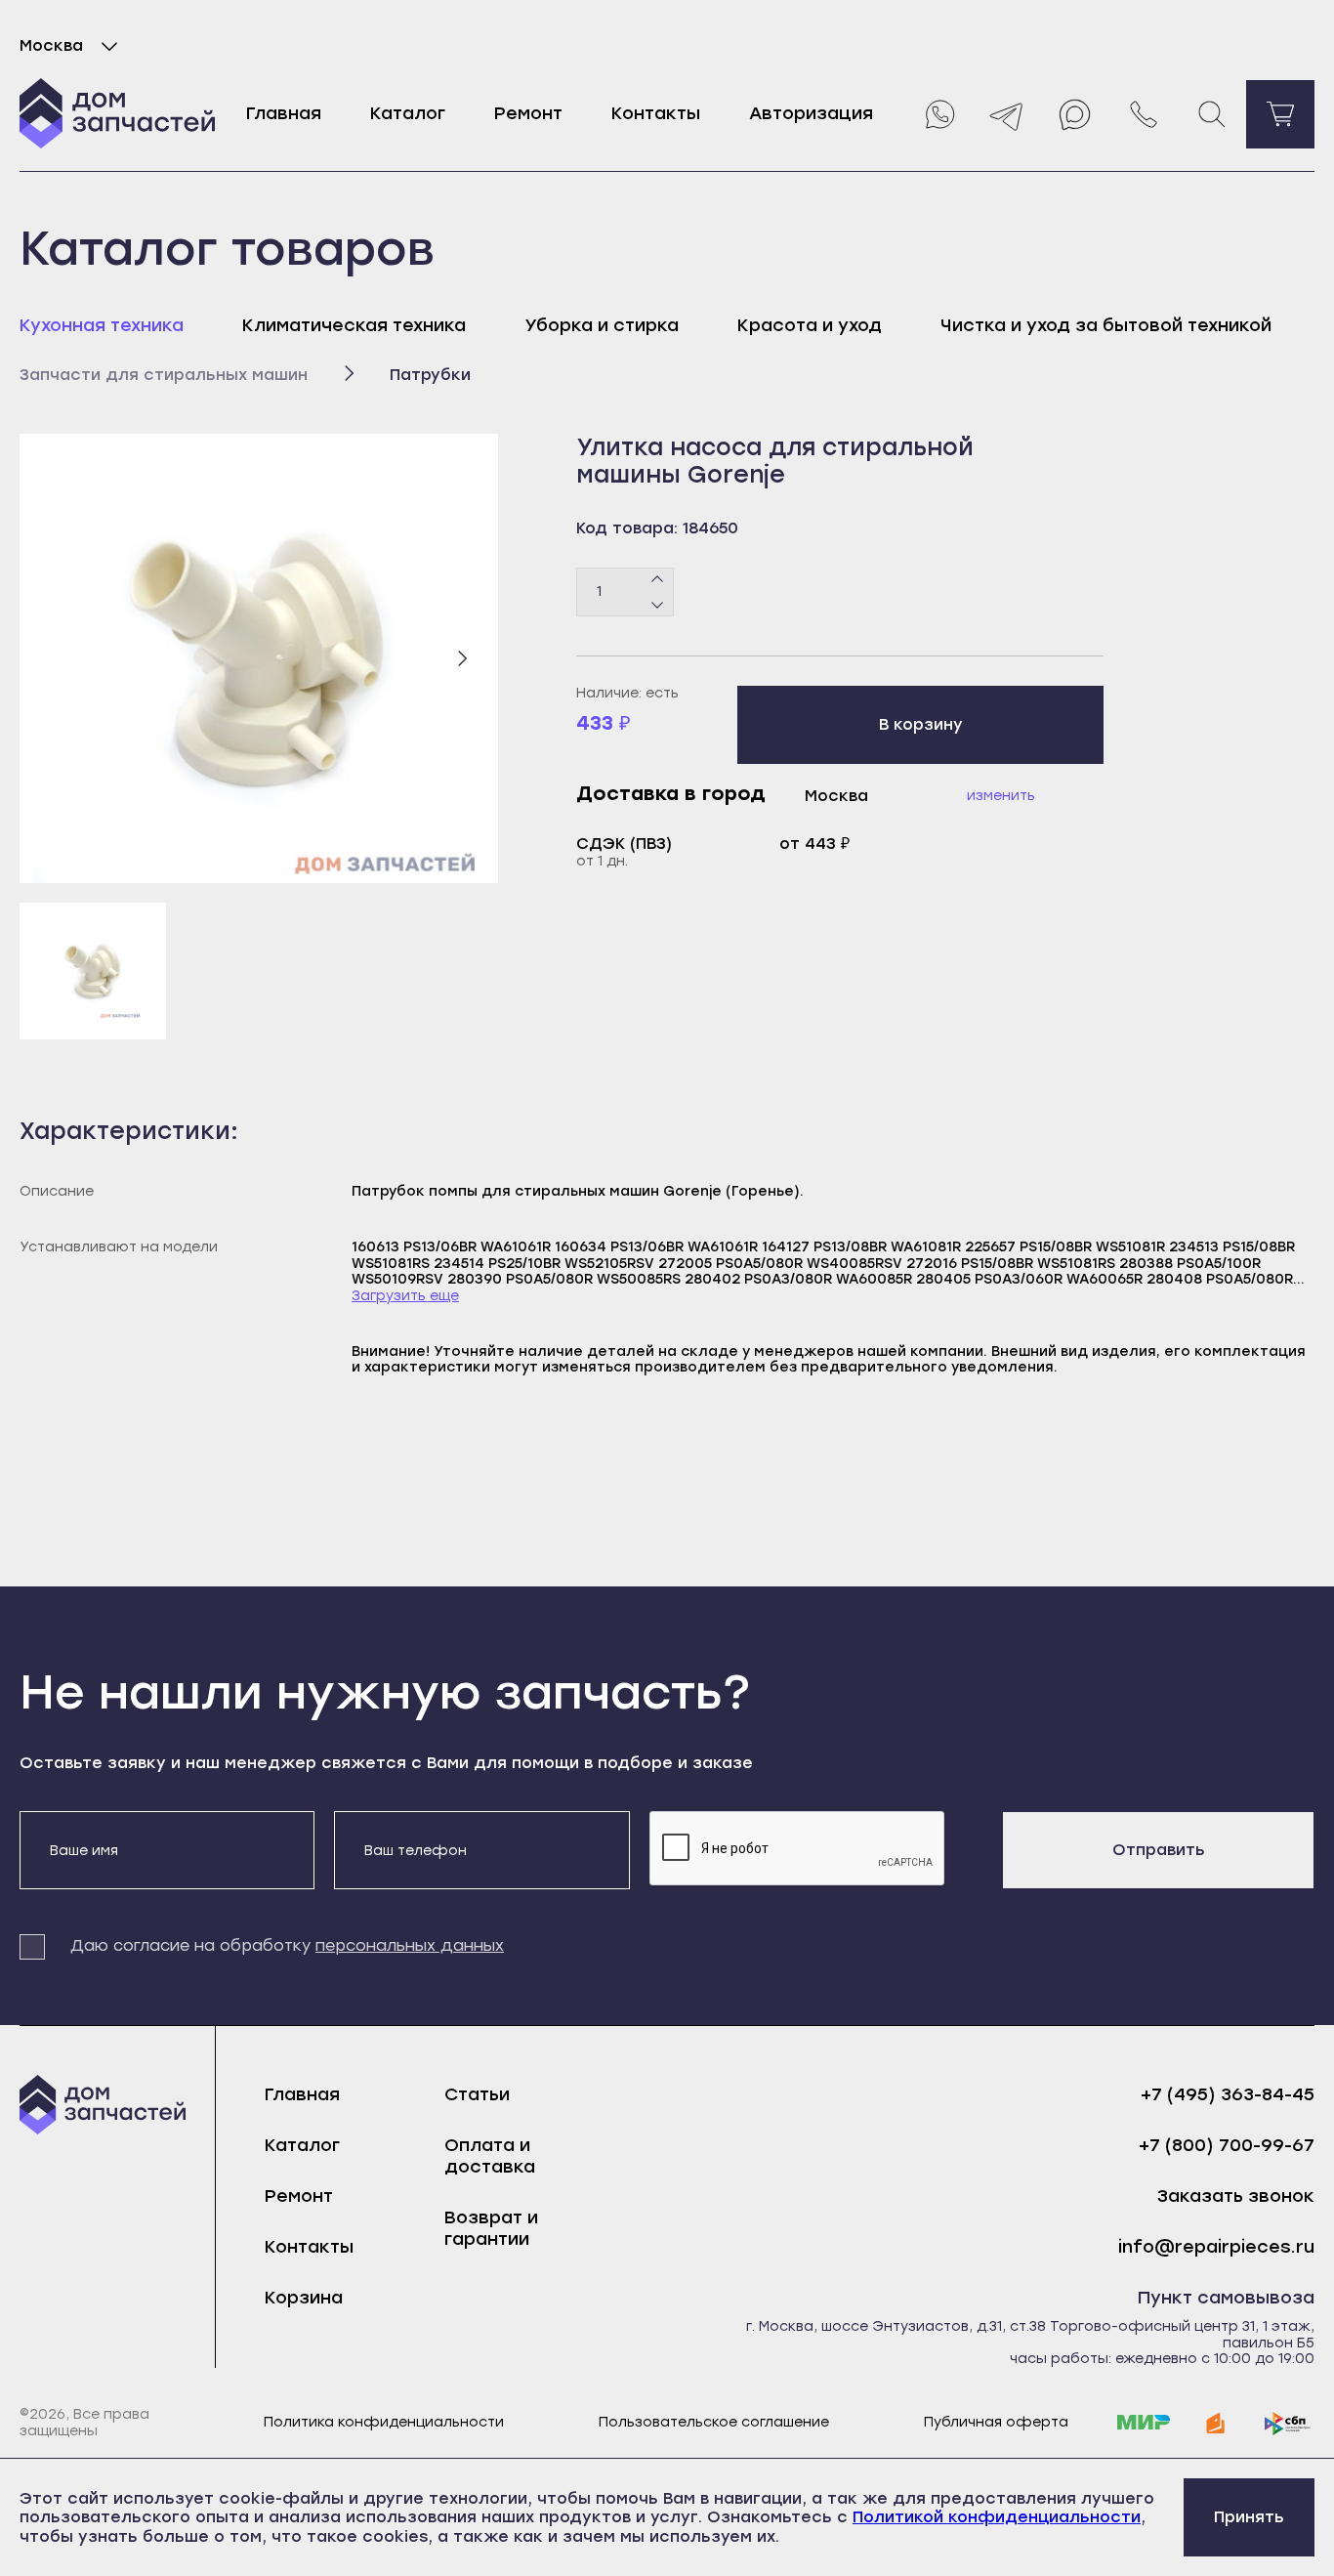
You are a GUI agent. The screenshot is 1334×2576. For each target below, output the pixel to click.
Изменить (1001, 796)
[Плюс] (658, 579)
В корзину (921, 724)
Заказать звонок (1236, 2196)
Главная (284, 113)
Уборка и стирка (602, 325)
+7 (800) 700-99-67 (1227, 2146)
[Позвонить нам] (1144, 114)
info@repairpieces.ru (1216, 2247)
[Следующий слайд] (462, 658)
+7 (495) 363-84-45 (1228, 2095)
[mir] (1144, 2424)
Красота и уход (810, 325)
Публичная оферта (996, 2423)
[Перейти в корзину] (1280, 114)
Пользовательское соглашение (714, 2423)
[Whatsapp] (938, 114)
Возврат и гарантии (491, 2228)
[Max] (1075, 114)
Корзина (304, 2298)
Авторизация (811, 113)
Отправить (1159, 1850)
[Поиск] (1212, 114)
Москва (51, 45)
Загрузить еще (405, 1296)
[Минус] (658, 604)
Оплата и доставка (490, 2156)
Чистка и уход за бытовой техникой (1106, 325)
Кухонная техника (102, 325)
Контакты (656, 113)
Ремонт (528, 113)
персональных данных (410, 1945)
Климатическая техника (354, 325)
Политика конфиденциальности (384, 2423)
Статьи (477, 2094)
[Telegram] (1007, 114)
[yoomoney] (1216, 2424)
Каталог (408, 113)
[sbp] (1288, 2424)
